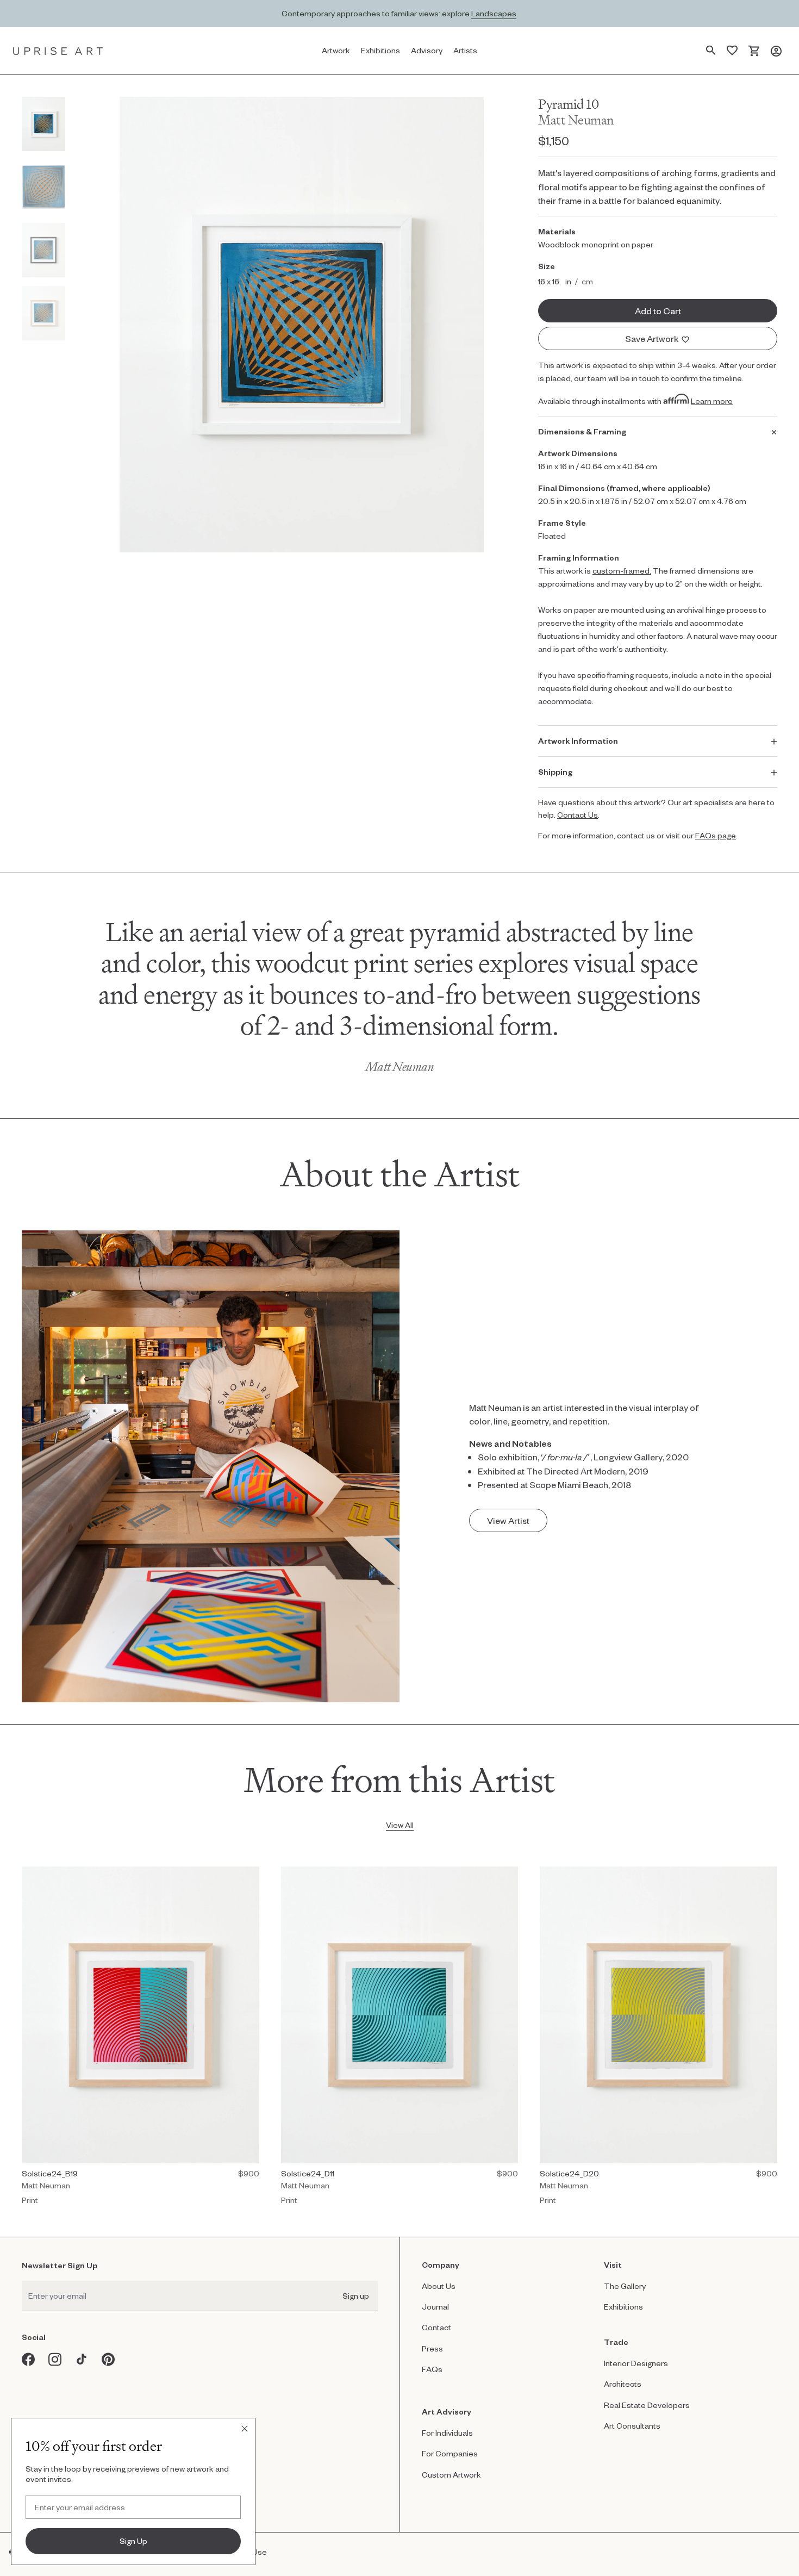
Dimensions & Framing (582, 431)
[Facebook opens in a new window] (29, 2359)
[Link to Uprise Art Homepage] (58, 51)
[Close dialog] (245, 2429)
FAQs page (716, 835)
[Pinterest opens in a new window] (108, 2359)
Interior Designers (636, 2363)
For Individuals (447, 2433)
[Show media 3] (43, 250)
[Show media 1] (43, 124)
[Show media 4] (43, 313)
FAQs (432, 2369)
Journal (435, 2307)
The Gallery (625, 2286)
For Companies (450, 2453)
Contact (436, 2327)
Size (547, 266)
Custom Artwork (451, 2475)
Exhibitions (623, 2307)
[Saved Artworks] (732, 51)
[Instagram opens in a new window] (55, 2359)
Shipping (555, 772)
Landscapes (494, 13)
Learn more (712, 401)
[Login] (776, 51)
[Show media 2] (43, 187)
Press (432, 2348)
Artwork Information (578, 741)
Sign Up (133, 2541)
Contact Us (578, 815)
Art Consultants (632, 2426)
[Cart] (754, 51)
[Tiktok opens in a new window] (82, 2359)
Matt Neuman (576, 120)
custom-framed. (622, 571)
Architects (623, 2384)
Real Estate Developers (647, 2405)
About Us (439, 2286)
